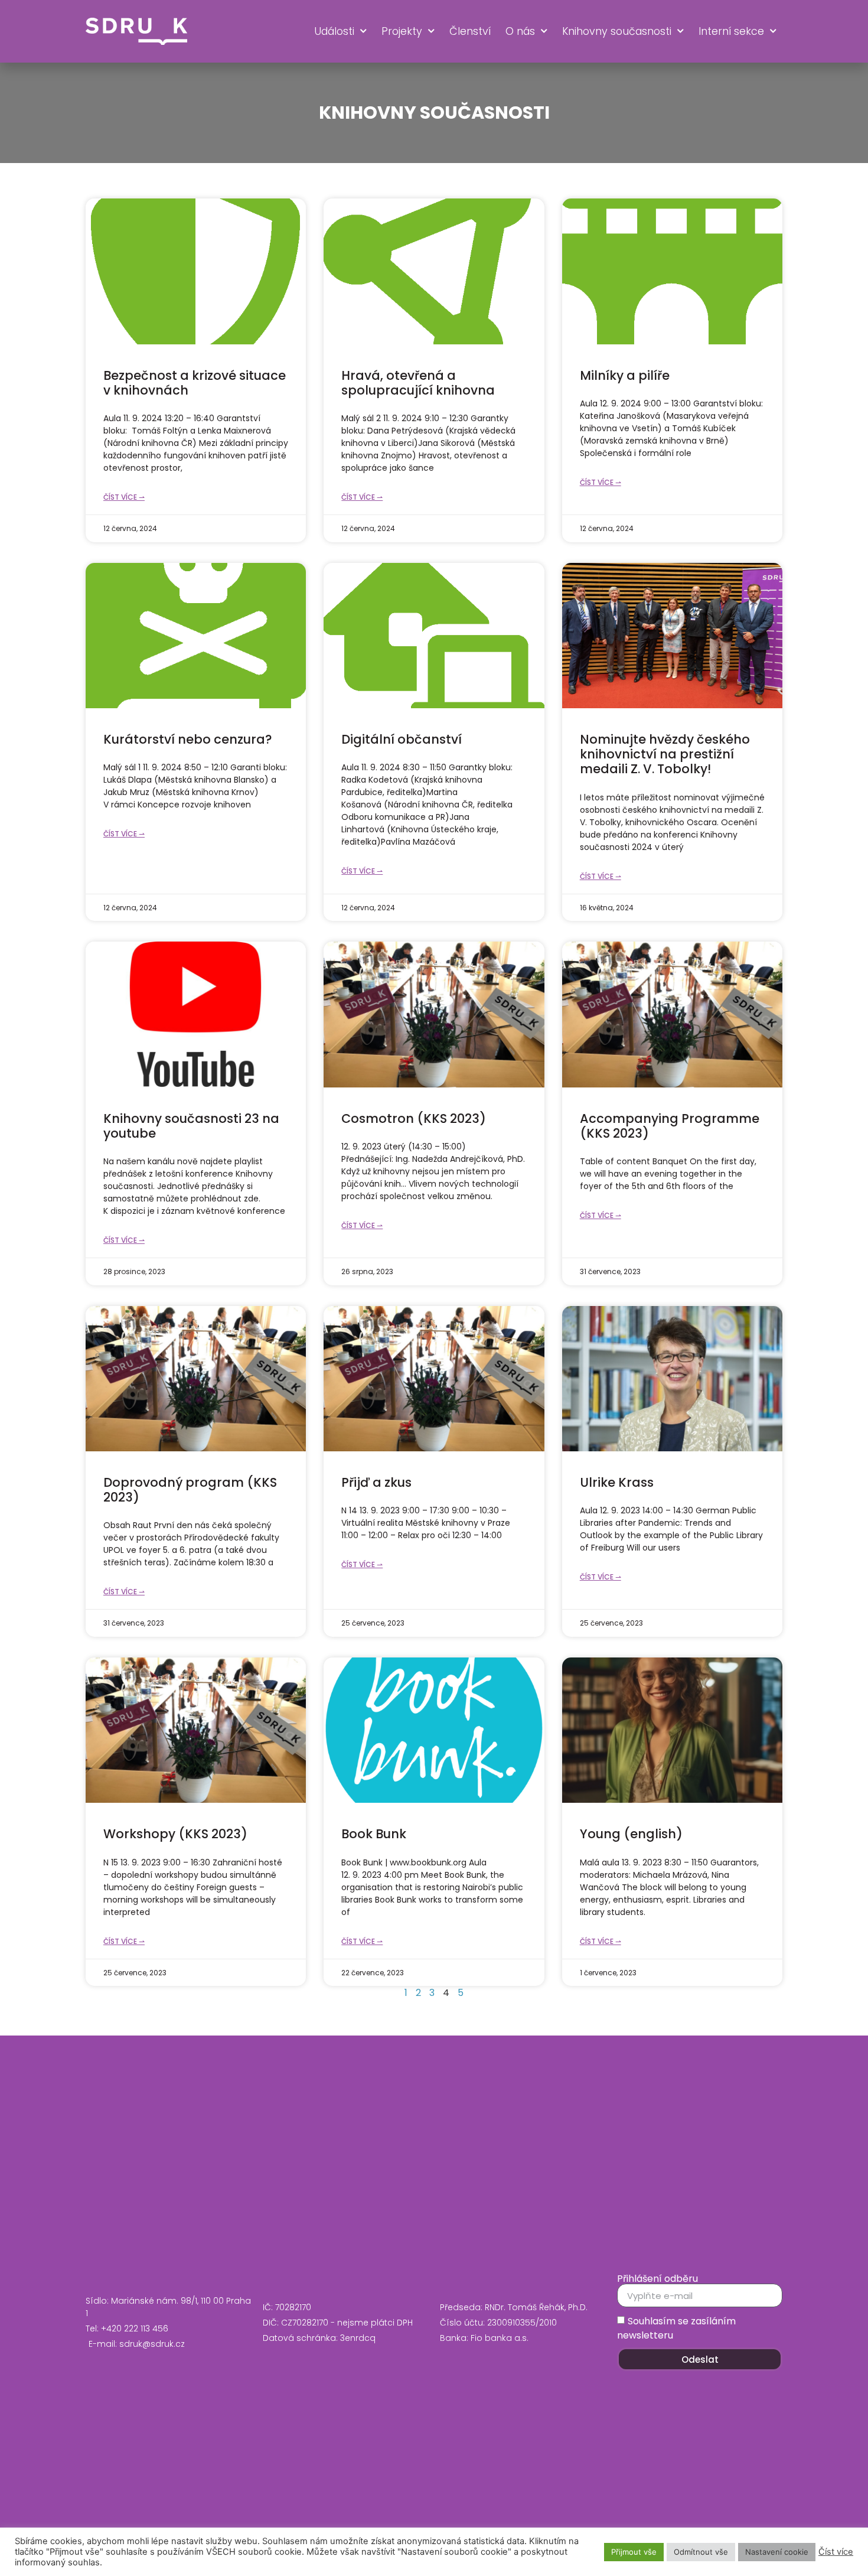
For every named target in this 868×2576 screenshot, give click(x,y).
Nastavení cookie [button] (777, 2552)
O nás (520, 31)
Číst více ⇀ (124, 497)
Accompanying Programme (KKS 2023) (670, 1126)
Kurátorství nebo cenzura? (188, 739)
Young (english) (631, 1834)
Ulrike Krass (617, 1482)
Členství (470, 31)
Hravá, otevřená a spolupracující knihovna (418, 383)
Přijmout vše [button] (634, 2552)
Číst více (836, 2552)
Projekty (402, 31)
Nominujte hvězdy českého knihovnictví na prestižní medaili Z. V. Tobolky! (665, 754)
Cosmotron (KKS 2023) (414, 1118)
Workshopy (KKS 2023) (175, 1834)
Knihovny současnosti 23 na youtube (191, 1126)
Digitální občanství (402, 739)
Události (334, 31)
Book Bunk (374, 1834)
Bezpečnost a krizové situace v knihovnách (195, 383)
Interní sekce (731, 31)
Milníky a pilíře (625, 375)
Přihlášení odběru (657, 2279)
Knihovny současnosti (617, 31)
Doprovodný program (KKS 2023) (190, 1490)
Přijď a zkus (376, 1482)
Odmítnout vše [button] (701, 2552)
